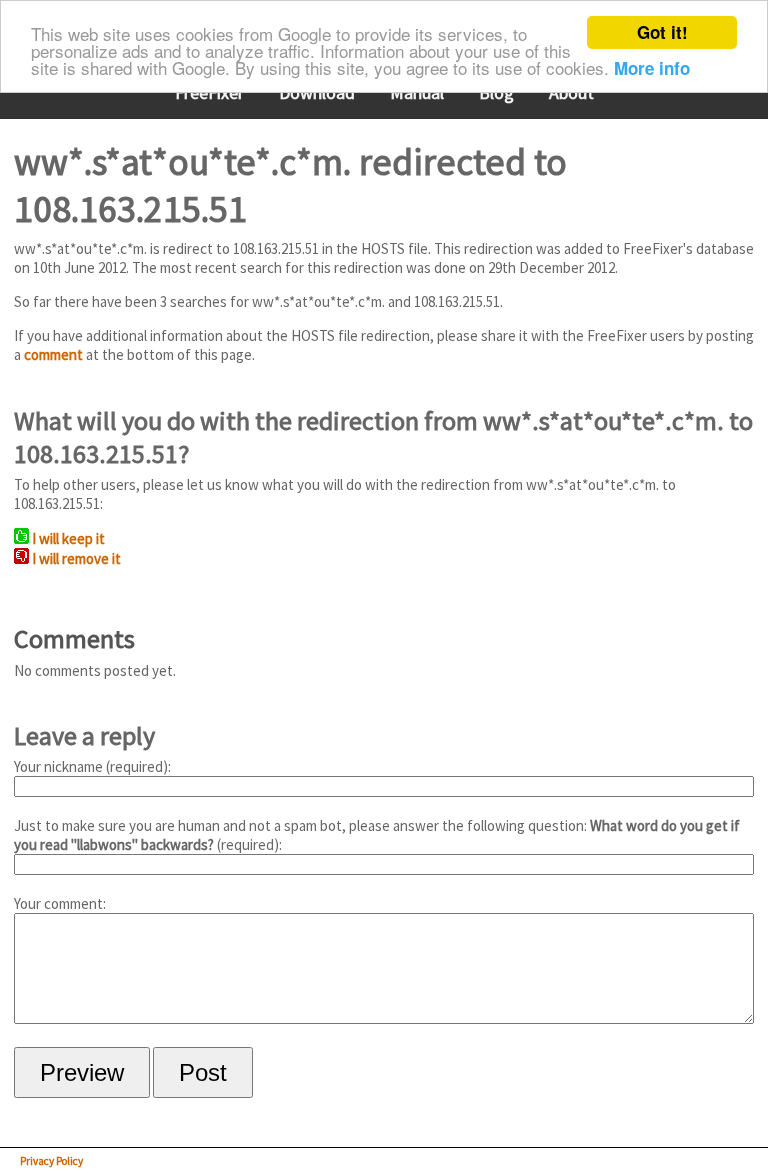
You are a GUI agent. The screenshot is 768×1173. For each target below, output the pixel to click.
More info (652, 68)
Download (317, 92)
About (571, 92)
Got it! (662, 32)
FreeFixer (209, 92)
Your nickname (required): (92, 766)
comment (53, 354)
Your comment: (60, 903)
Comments (74, 638)
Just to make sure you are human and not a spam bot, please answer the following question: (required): (377, 835)
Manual (417, 92)
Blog (496, 92)
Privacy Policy (51, 1161)
